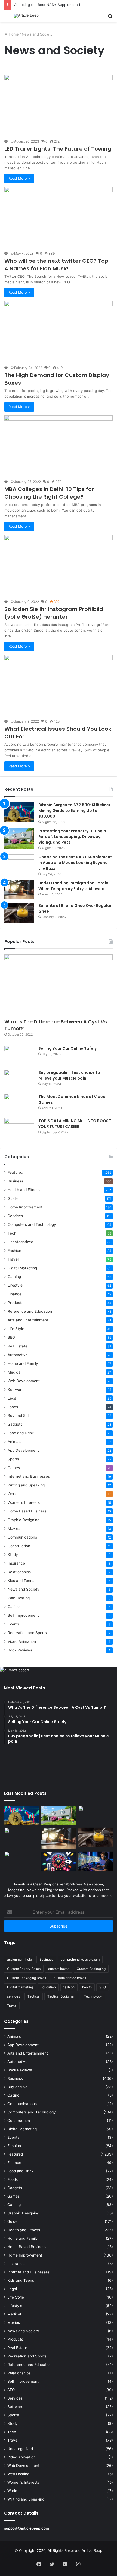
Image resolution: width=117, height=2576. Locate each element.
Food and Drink (21, 1433)
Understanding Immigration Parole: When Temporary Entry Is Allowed (74, 886)
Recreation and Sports (27, 1633)
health (87, 1987)
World (13, 1494)
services (13, 1996)
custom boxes (59, 1969)
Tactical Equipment (62, 1996)
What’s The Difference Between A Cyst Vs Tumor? (56, 1025)
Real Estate (18, 1346)
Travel (13, 1259)
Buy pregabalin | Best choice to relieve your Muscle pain (69, 1075)
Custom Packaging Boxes (27, 1978)
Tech (12, 1233)
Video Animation (22, 1641)
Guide (13, 1198)
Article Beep (92, 2550)
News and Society (24, 1589)
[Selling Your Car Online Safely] (19, 1056)
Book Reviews (20, 1650)
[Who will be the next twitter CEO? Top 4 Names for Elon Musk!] (59, 218)
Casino (14, 1607)
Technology (93, 1996)
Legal (12, 1398)
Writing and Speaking (26, 1485)
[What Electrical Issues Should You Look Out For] (59, 686)
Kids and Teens (21, 1581)
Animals (14, 1442)
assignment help (19, 1959)
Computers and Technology (32, 1224)
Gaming (14, 1277)
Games (14, 1468)
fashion (69, 1987)
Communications (22, 1537)
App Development (23, 1450)
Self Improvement (23, 1615)
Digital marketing (20, 1987)
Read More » (19, 178)
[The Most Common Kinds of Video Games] (19, 1104)
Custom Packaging (91, 1969)
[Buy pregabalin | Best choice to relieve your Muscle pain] (19, 1080)
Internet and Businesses (29, 1476)
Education (48, 1987)
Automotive (18, 1355)
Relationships (19, 1572)
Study (13, 1555)
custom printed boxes (70, 1978)
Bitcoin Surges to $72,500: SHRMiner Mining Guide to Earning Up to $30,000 (74, 811)
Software (16, 1390)
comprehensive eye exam (80, 1959)
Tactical (34, 1996)
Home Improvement (25, 1207)
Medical (14, 1372)
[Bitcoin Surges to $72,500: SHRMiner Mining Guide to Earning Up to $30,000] (19, 812)
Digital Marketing (22, 1268)
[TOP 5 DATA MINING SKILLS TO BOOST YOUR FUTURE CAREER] (19, 1128)
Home (13, 34)
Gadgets (15, 1424)
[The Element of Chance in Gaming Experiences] (59, 1861)
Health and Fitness (24, 1190)
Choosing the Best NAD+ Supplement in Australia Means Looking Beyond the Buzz (75, 863)
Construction (19, 1546)
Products (16, 1303)
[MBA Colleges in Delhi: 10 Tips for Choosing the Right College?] (59, 446)
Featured (15, 1172)
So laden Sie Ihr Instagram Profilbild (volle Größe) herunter (54, 613)
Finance (15, 1294)
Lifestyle (15, 1285)
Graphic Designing (24, 1520)
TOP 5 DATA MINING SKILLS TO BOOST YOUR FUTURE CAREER (75, 1124)
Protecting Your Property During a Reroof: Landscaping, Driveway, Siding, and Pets (72, 837)
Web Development (24, 1381)
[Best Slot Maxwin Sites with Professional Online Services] (21, 1837)
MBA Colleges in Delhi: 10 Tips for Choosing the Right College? (49, 493)
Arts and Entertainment (28, 1320)
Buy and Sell (19, 1416)
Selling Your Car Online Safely (67, 1048)
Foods (13, 1407)
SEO (11, 1337)
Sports (13, 1459)
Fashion (14, 1251)
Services (15, 1216)
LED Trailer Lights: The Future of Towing (58, 149)
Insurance (16, 1563)
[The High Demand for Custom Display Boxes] (59, 332)
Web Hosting (19, 1598)
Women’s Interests (24, 1502)
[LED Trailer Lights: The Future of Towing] (59, 105)
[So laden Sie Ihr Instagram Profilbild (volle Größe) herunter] (59, 566)
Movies (14, 1528)
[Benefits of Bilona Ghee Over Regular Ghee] (19, 913)
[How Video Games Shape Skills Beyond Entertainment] (96, 1861)
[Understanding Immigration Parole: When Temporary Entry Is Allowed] (19, 890)
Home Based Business (27, 1511)
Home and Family (23, 1363)
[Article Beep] (26, 16)
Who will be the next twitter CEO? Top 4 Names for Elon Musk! (56, 265)
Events (14, 1624)
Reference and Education (30, 1311)
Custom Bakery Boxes (24, 1969)
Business (15, 1181)
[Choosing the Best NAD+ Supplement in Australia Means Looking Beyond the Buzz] (19, 864)
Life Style (16, 1329)
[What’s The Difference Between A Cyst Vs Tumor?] (59, 985)
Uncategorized (20, 1242)
